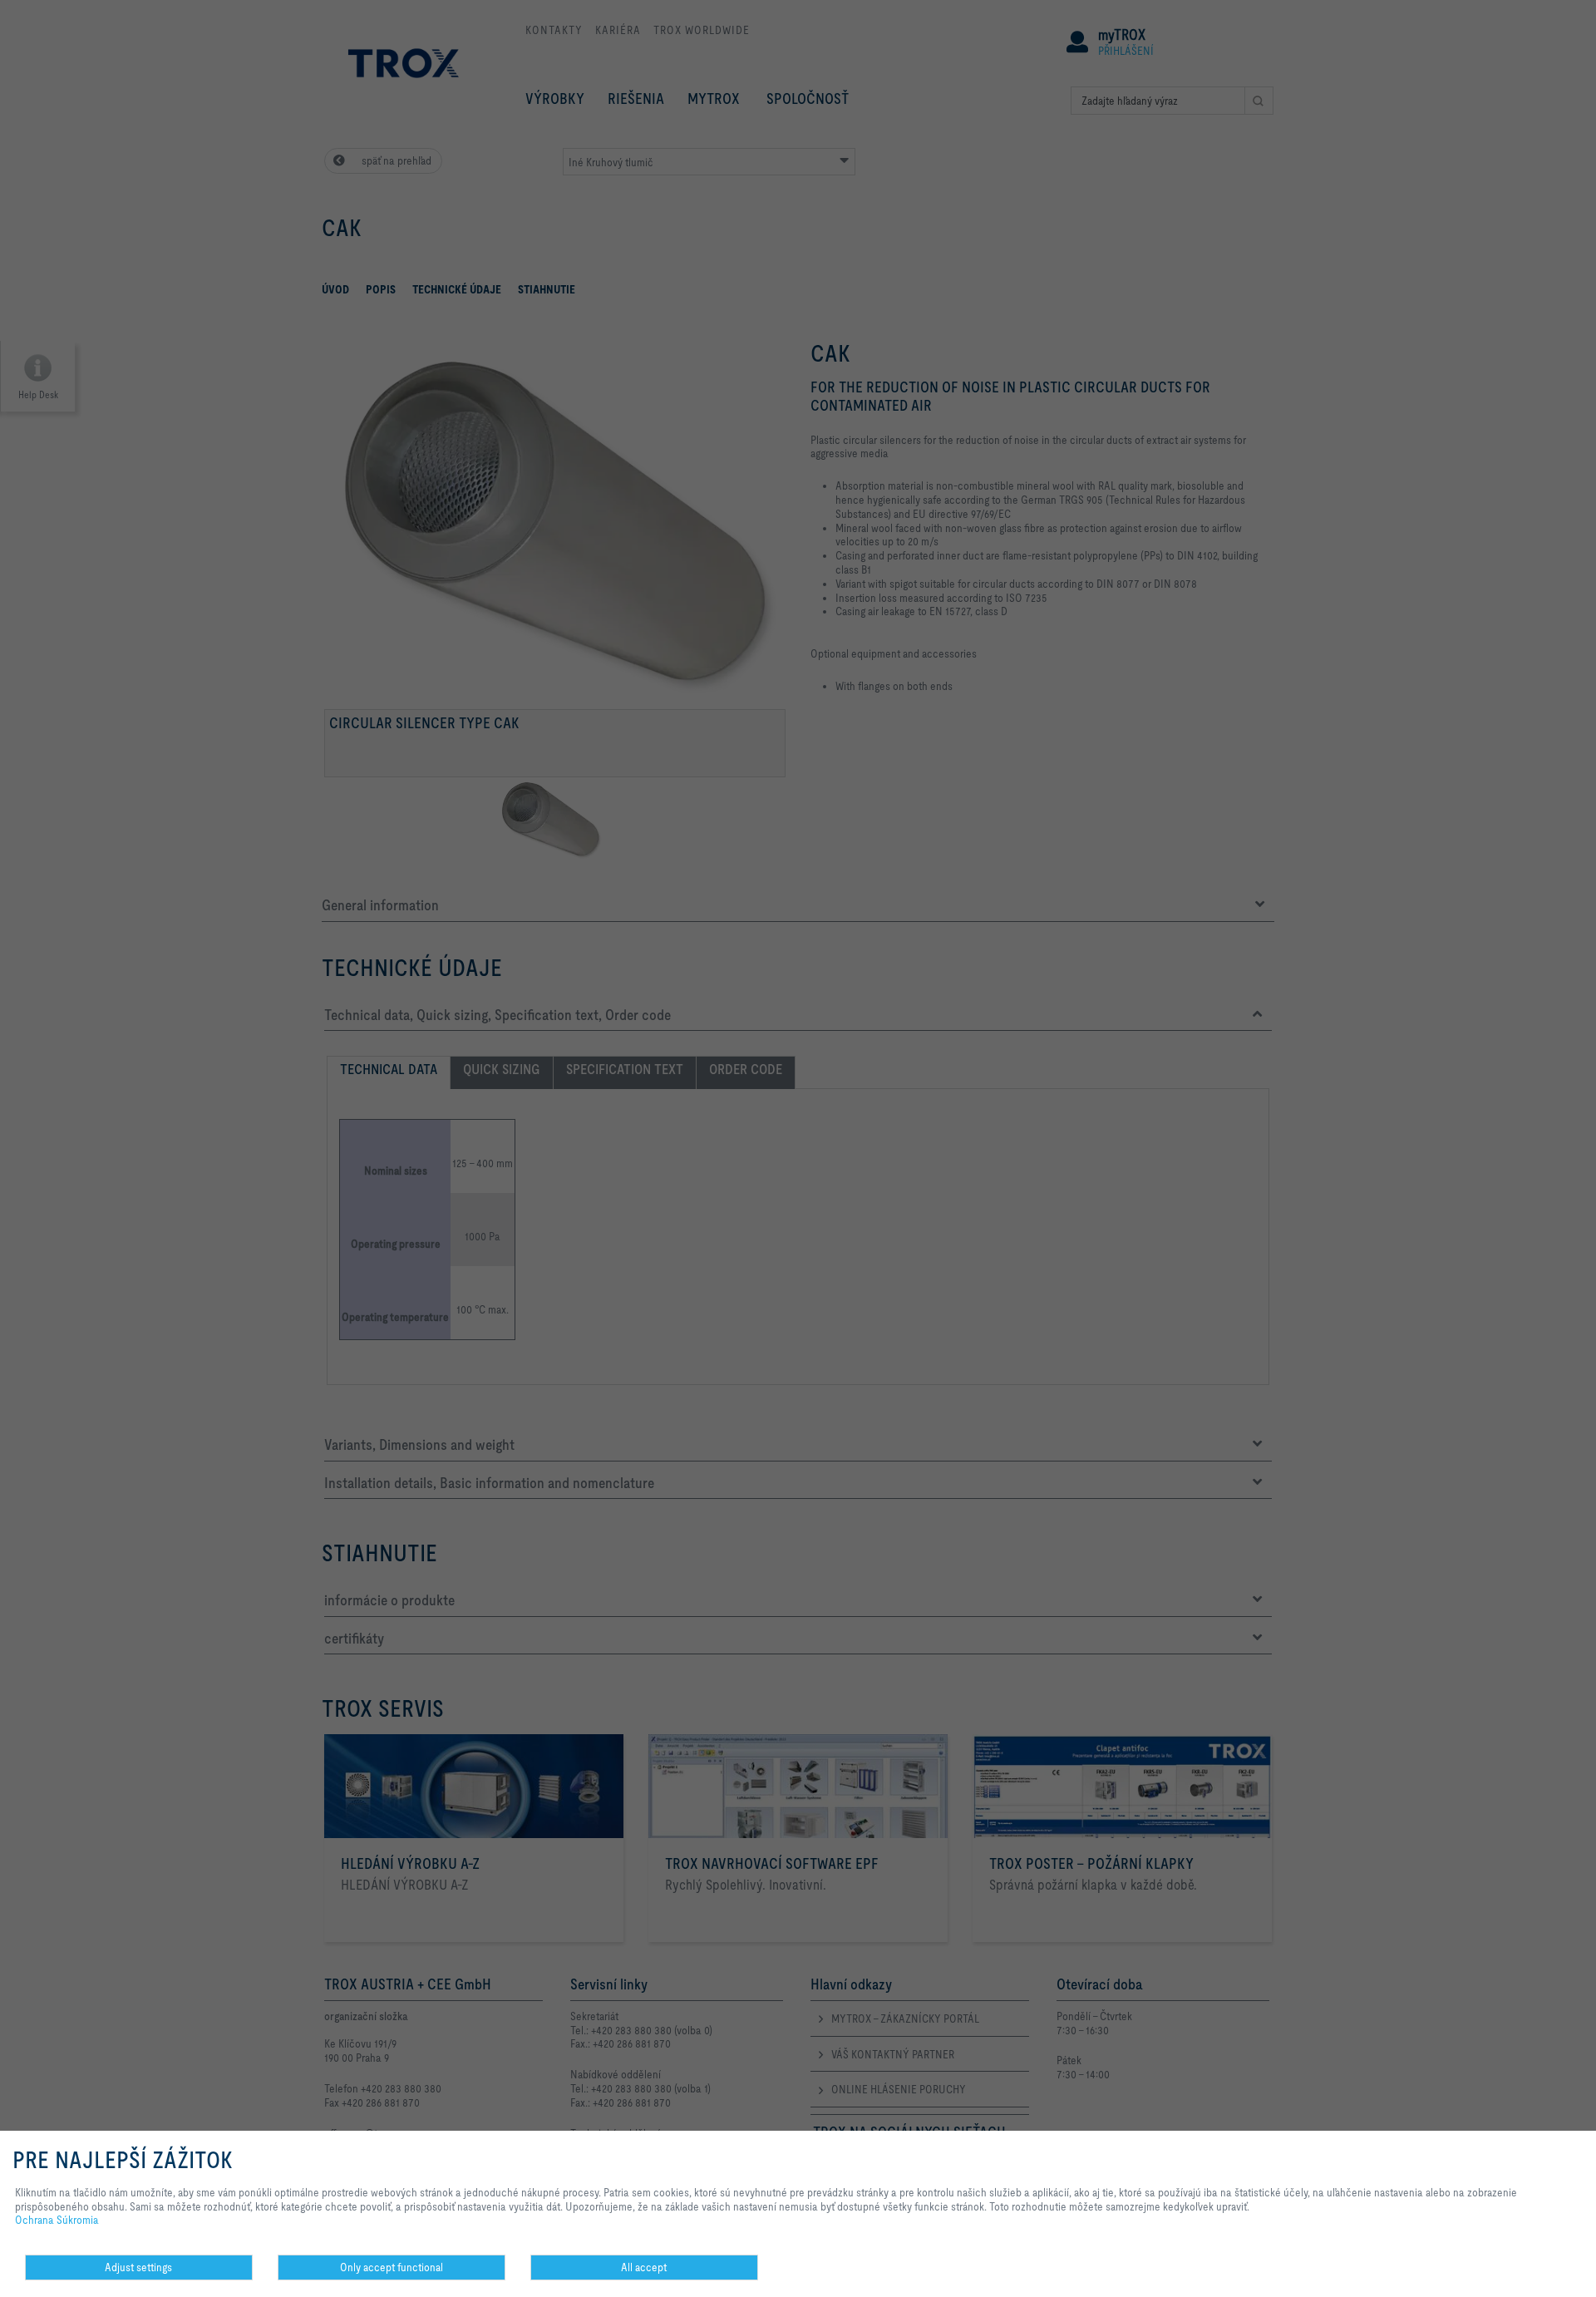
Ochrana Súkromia (57, 2220)
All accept (644, 2267)
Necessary (559, 2280)
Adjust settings (138, 2267)
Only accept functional (392, 2267)
